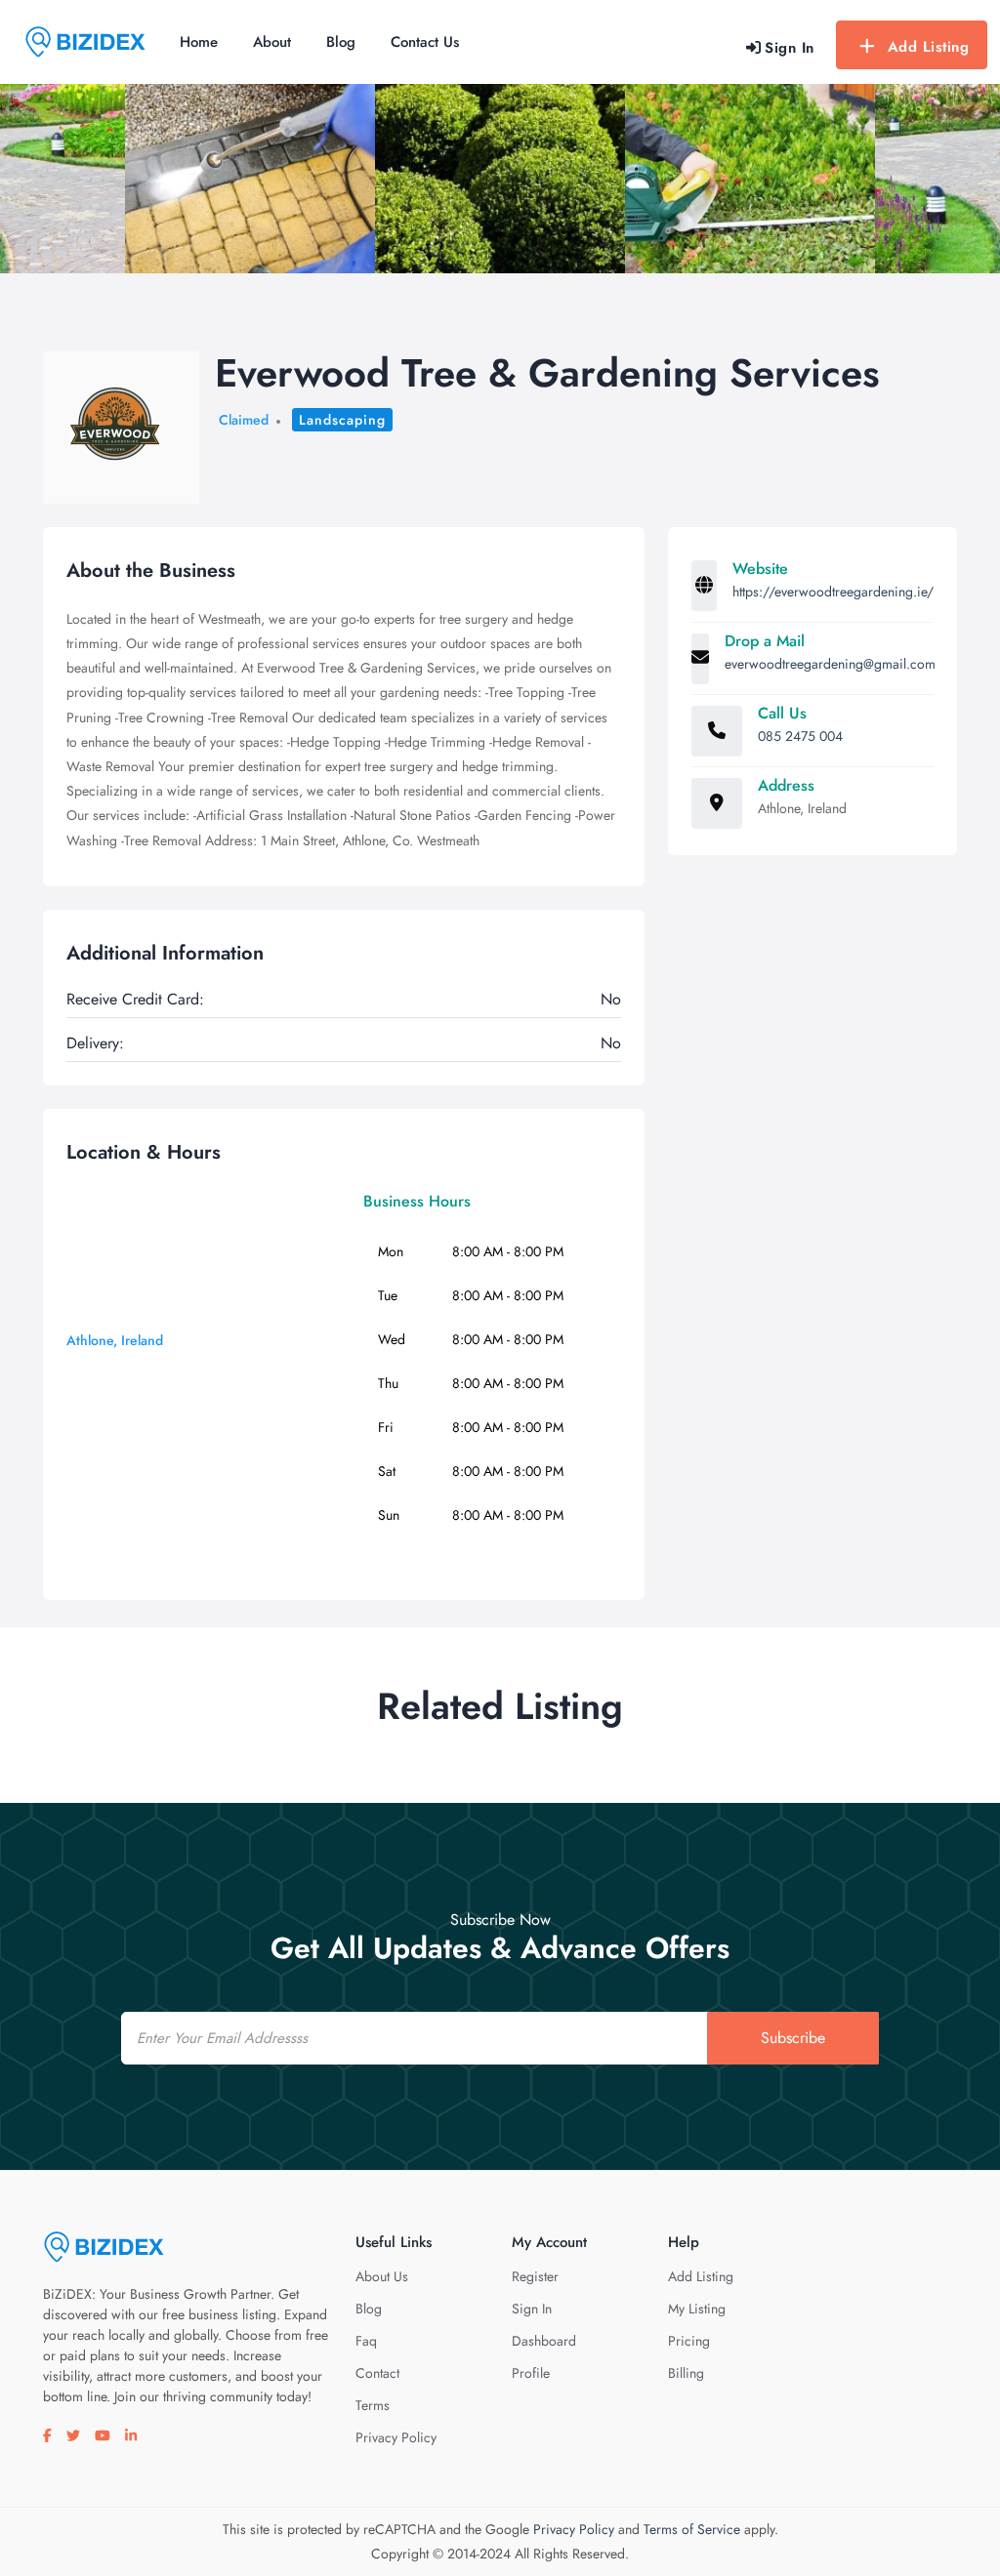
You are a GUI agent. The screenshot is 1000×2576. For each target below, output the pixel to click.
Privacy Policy (396, 2437)
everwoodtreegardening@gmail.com (830, 664)
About (272, 42)
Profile (531, 2373)
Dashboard (544, 2341)
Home (199, 42)
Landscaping (342, 420)
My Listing (697, 2309)
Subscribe (793, 2038)
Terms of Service (692, 2529)
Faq (366, 2341)
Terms (373, 2405)
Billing (686, 2373)
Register (535, 2276)
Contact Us (425, 42)
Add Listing (929, 47)
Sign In (532, 2309)
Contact (377, 2373)
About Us (382, 2276)
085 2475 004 (800, 736)
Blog (341, 42)
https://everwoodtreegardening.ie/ (833, 592)
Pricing (689, 2341)
